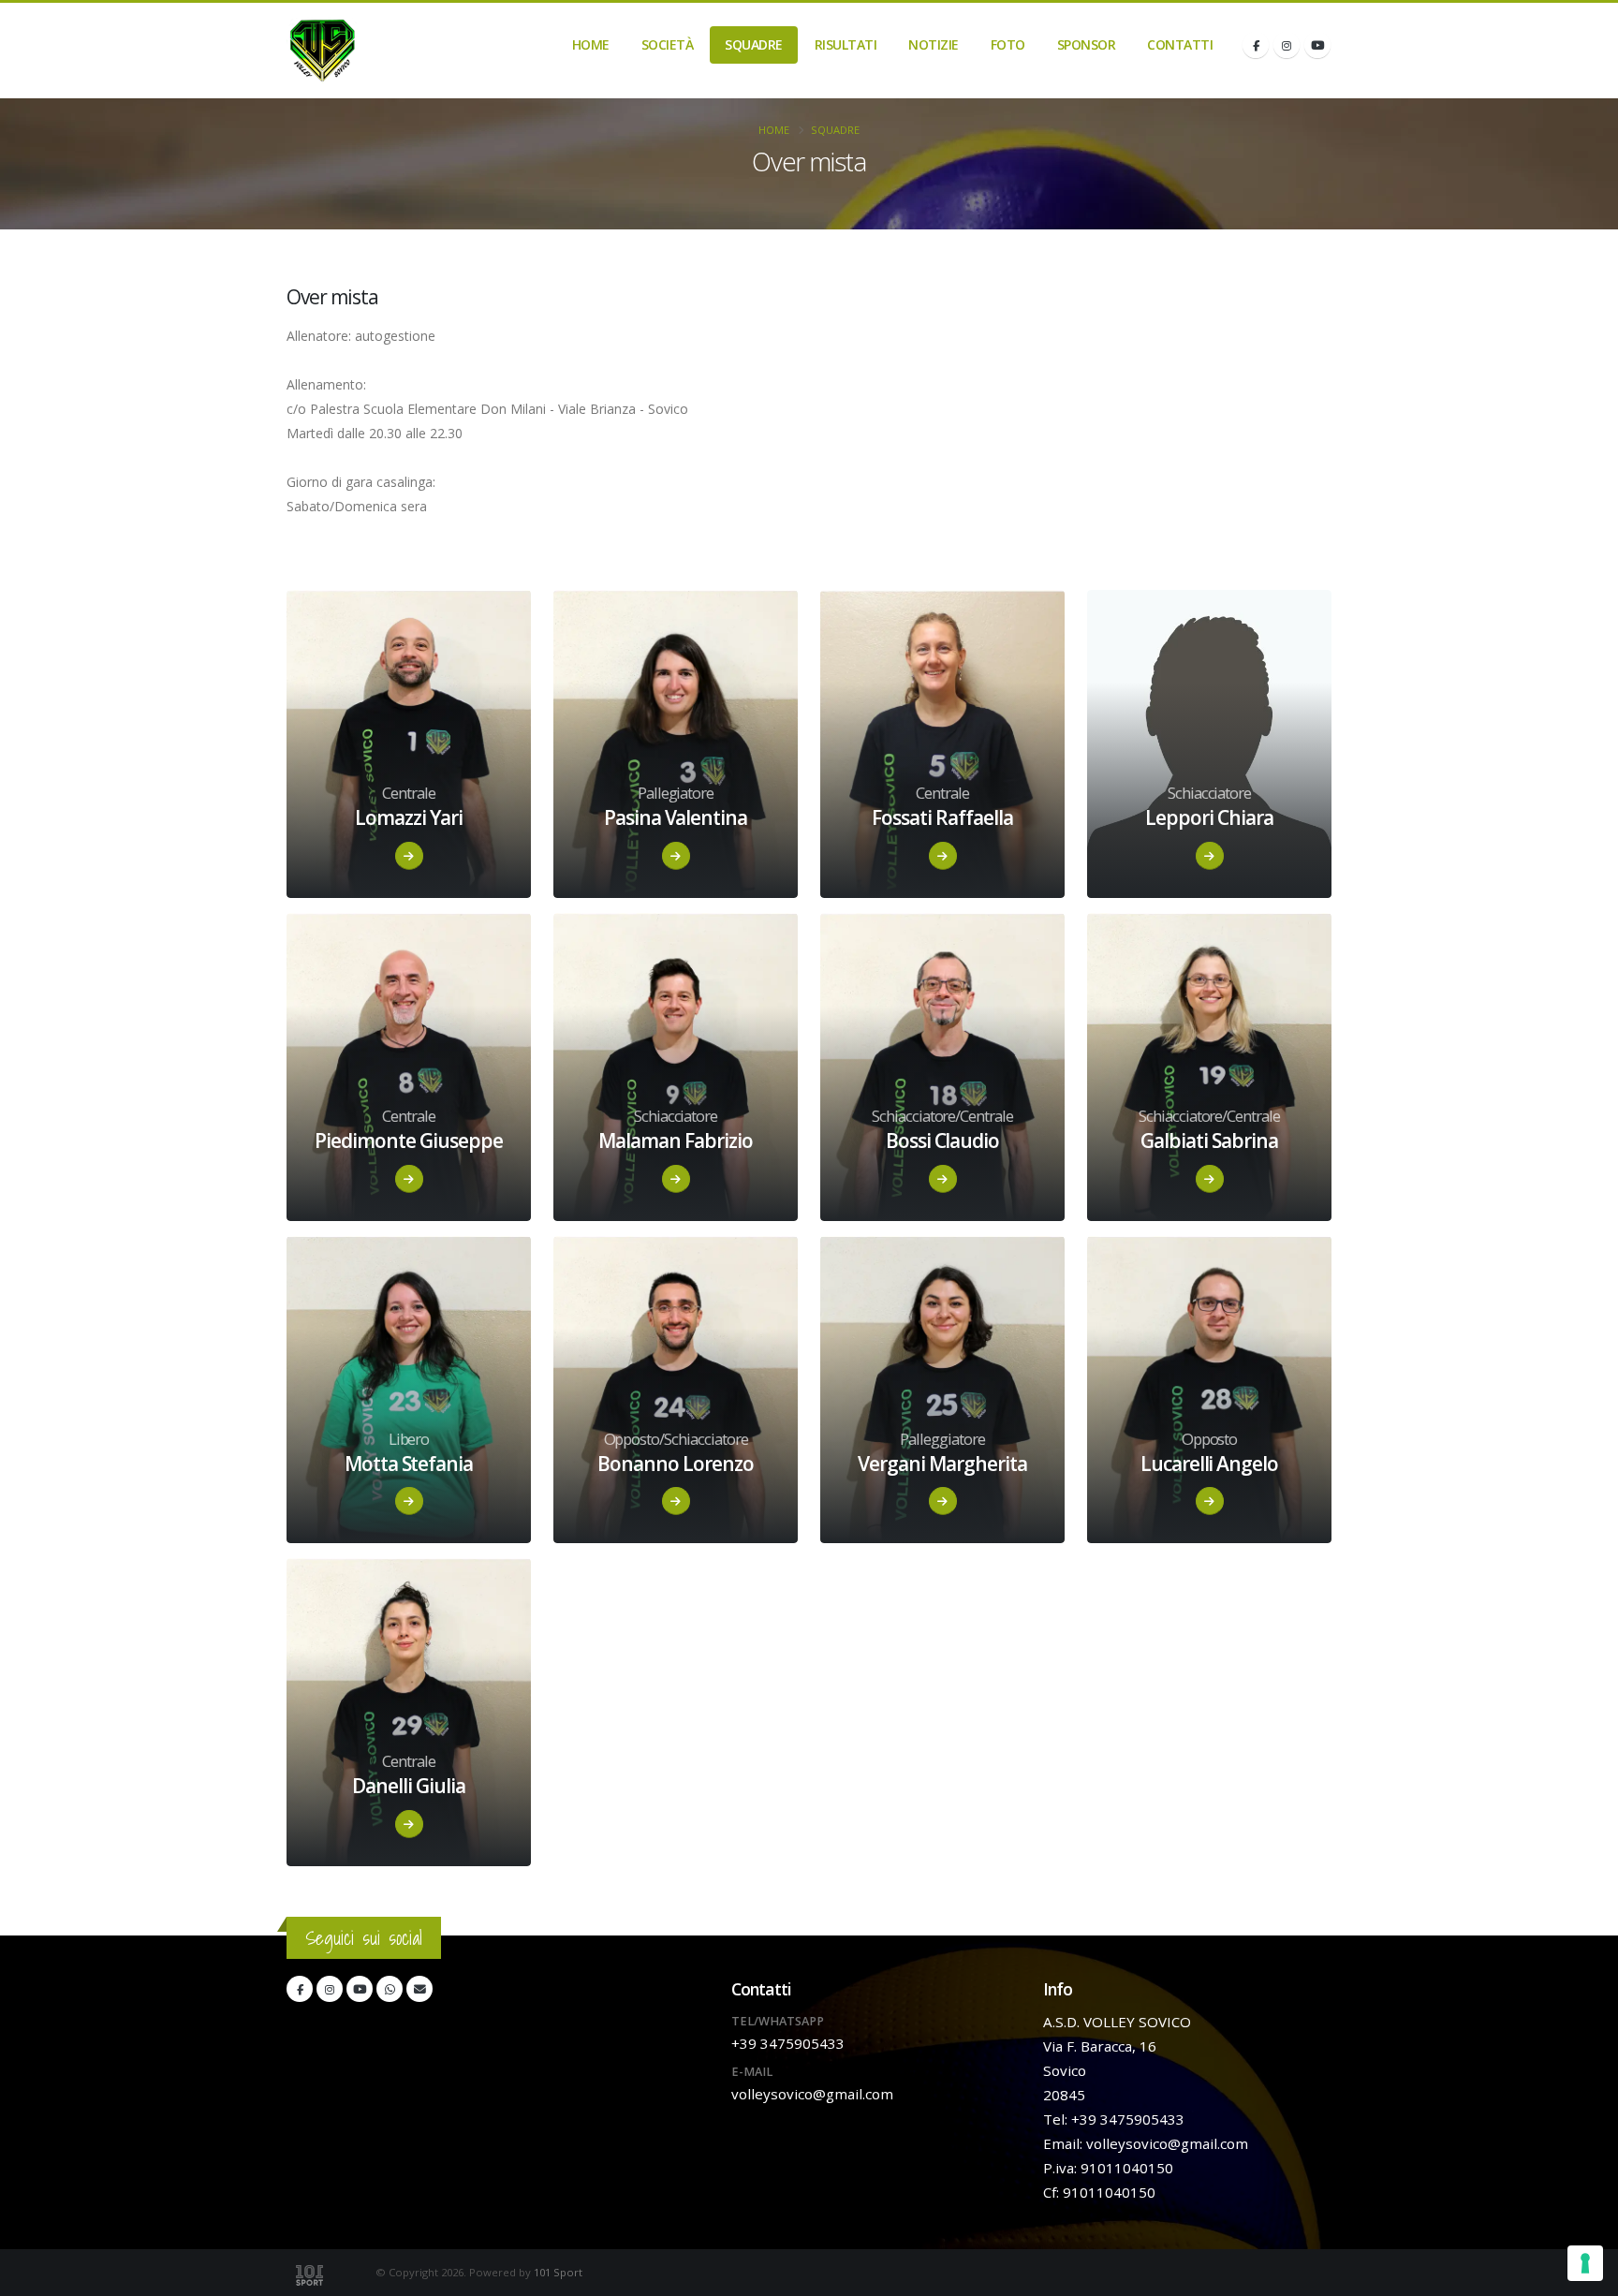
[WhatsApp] (390, 1989)
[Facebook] (1256, 45)
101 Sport (558, 2272)
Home (591, 44)
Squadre (754, 44)
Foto (1008, 44)
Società (668, 44)
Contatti (1180, 44)
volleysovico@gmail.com (812, 2094)
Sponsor (1087, 44)
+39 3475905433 (788, 2043)
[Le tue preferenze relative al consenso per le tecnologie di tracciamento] (1585, 2263)
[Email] (419, 1989)
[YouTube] (1317, 45)
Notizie (934, 44)
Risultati (846, 44)
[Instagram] (1287, 45)
